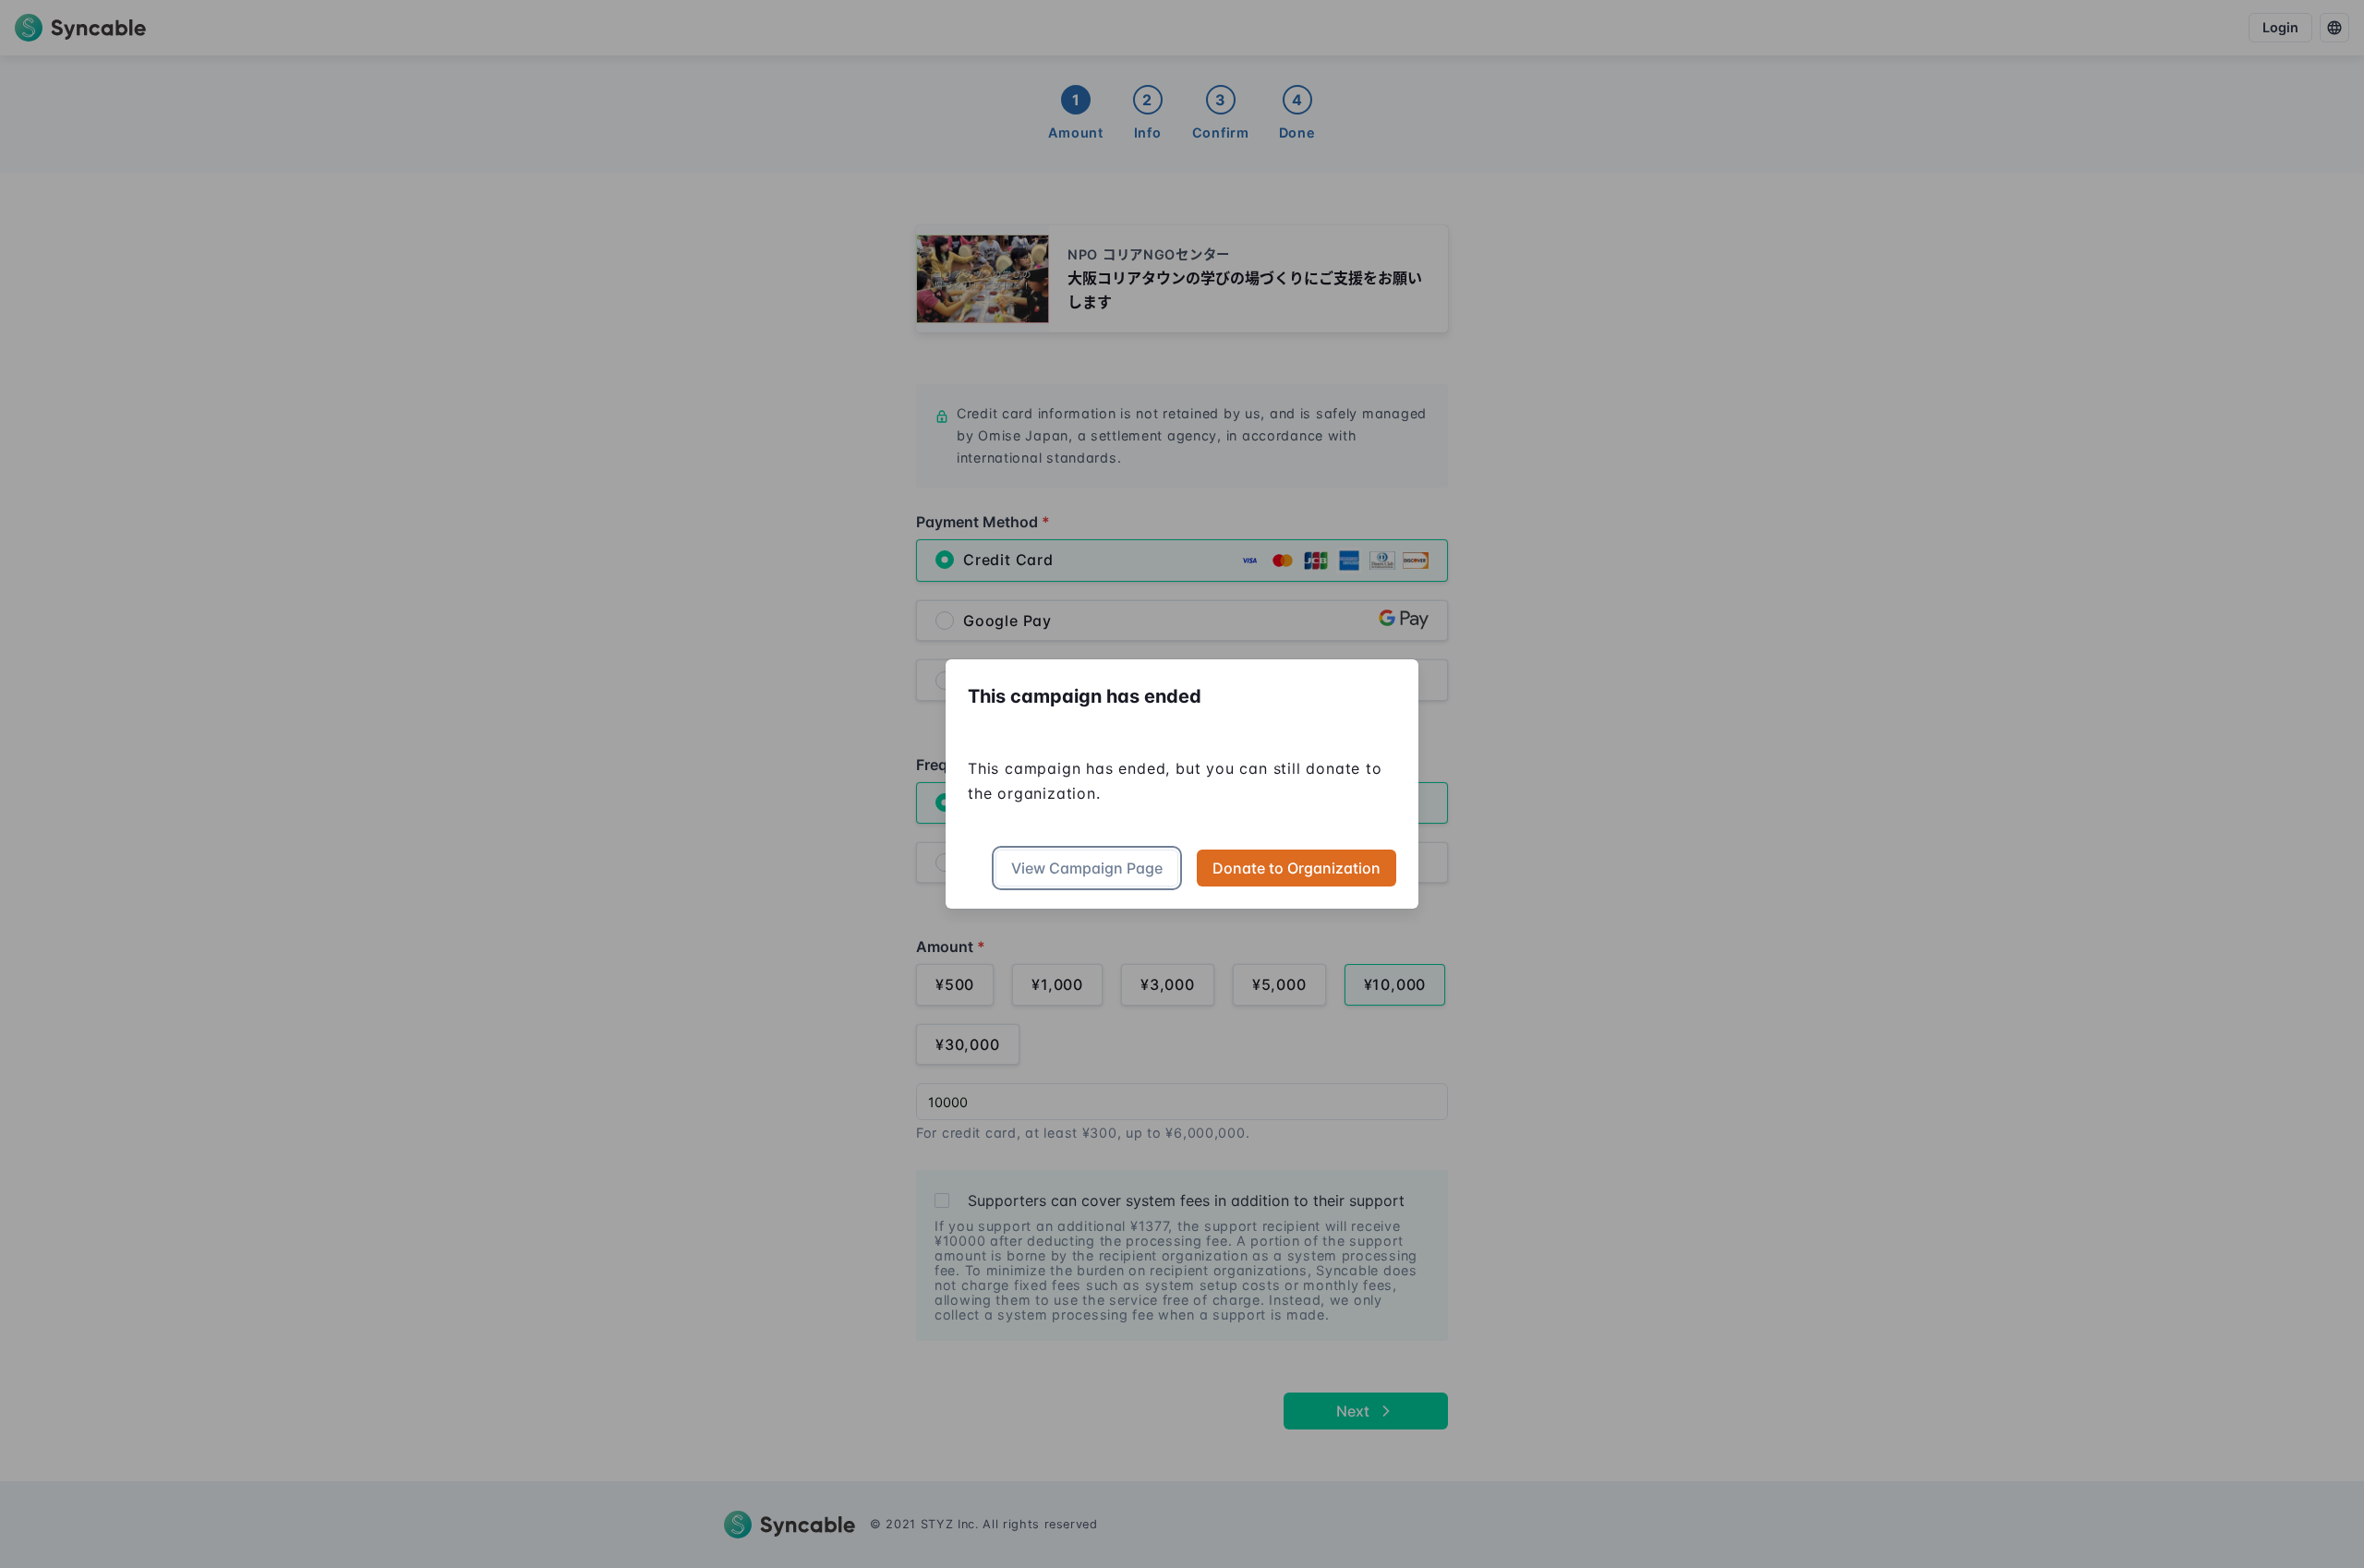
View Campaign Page (1087, 868)
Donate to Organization (1297, 868)
